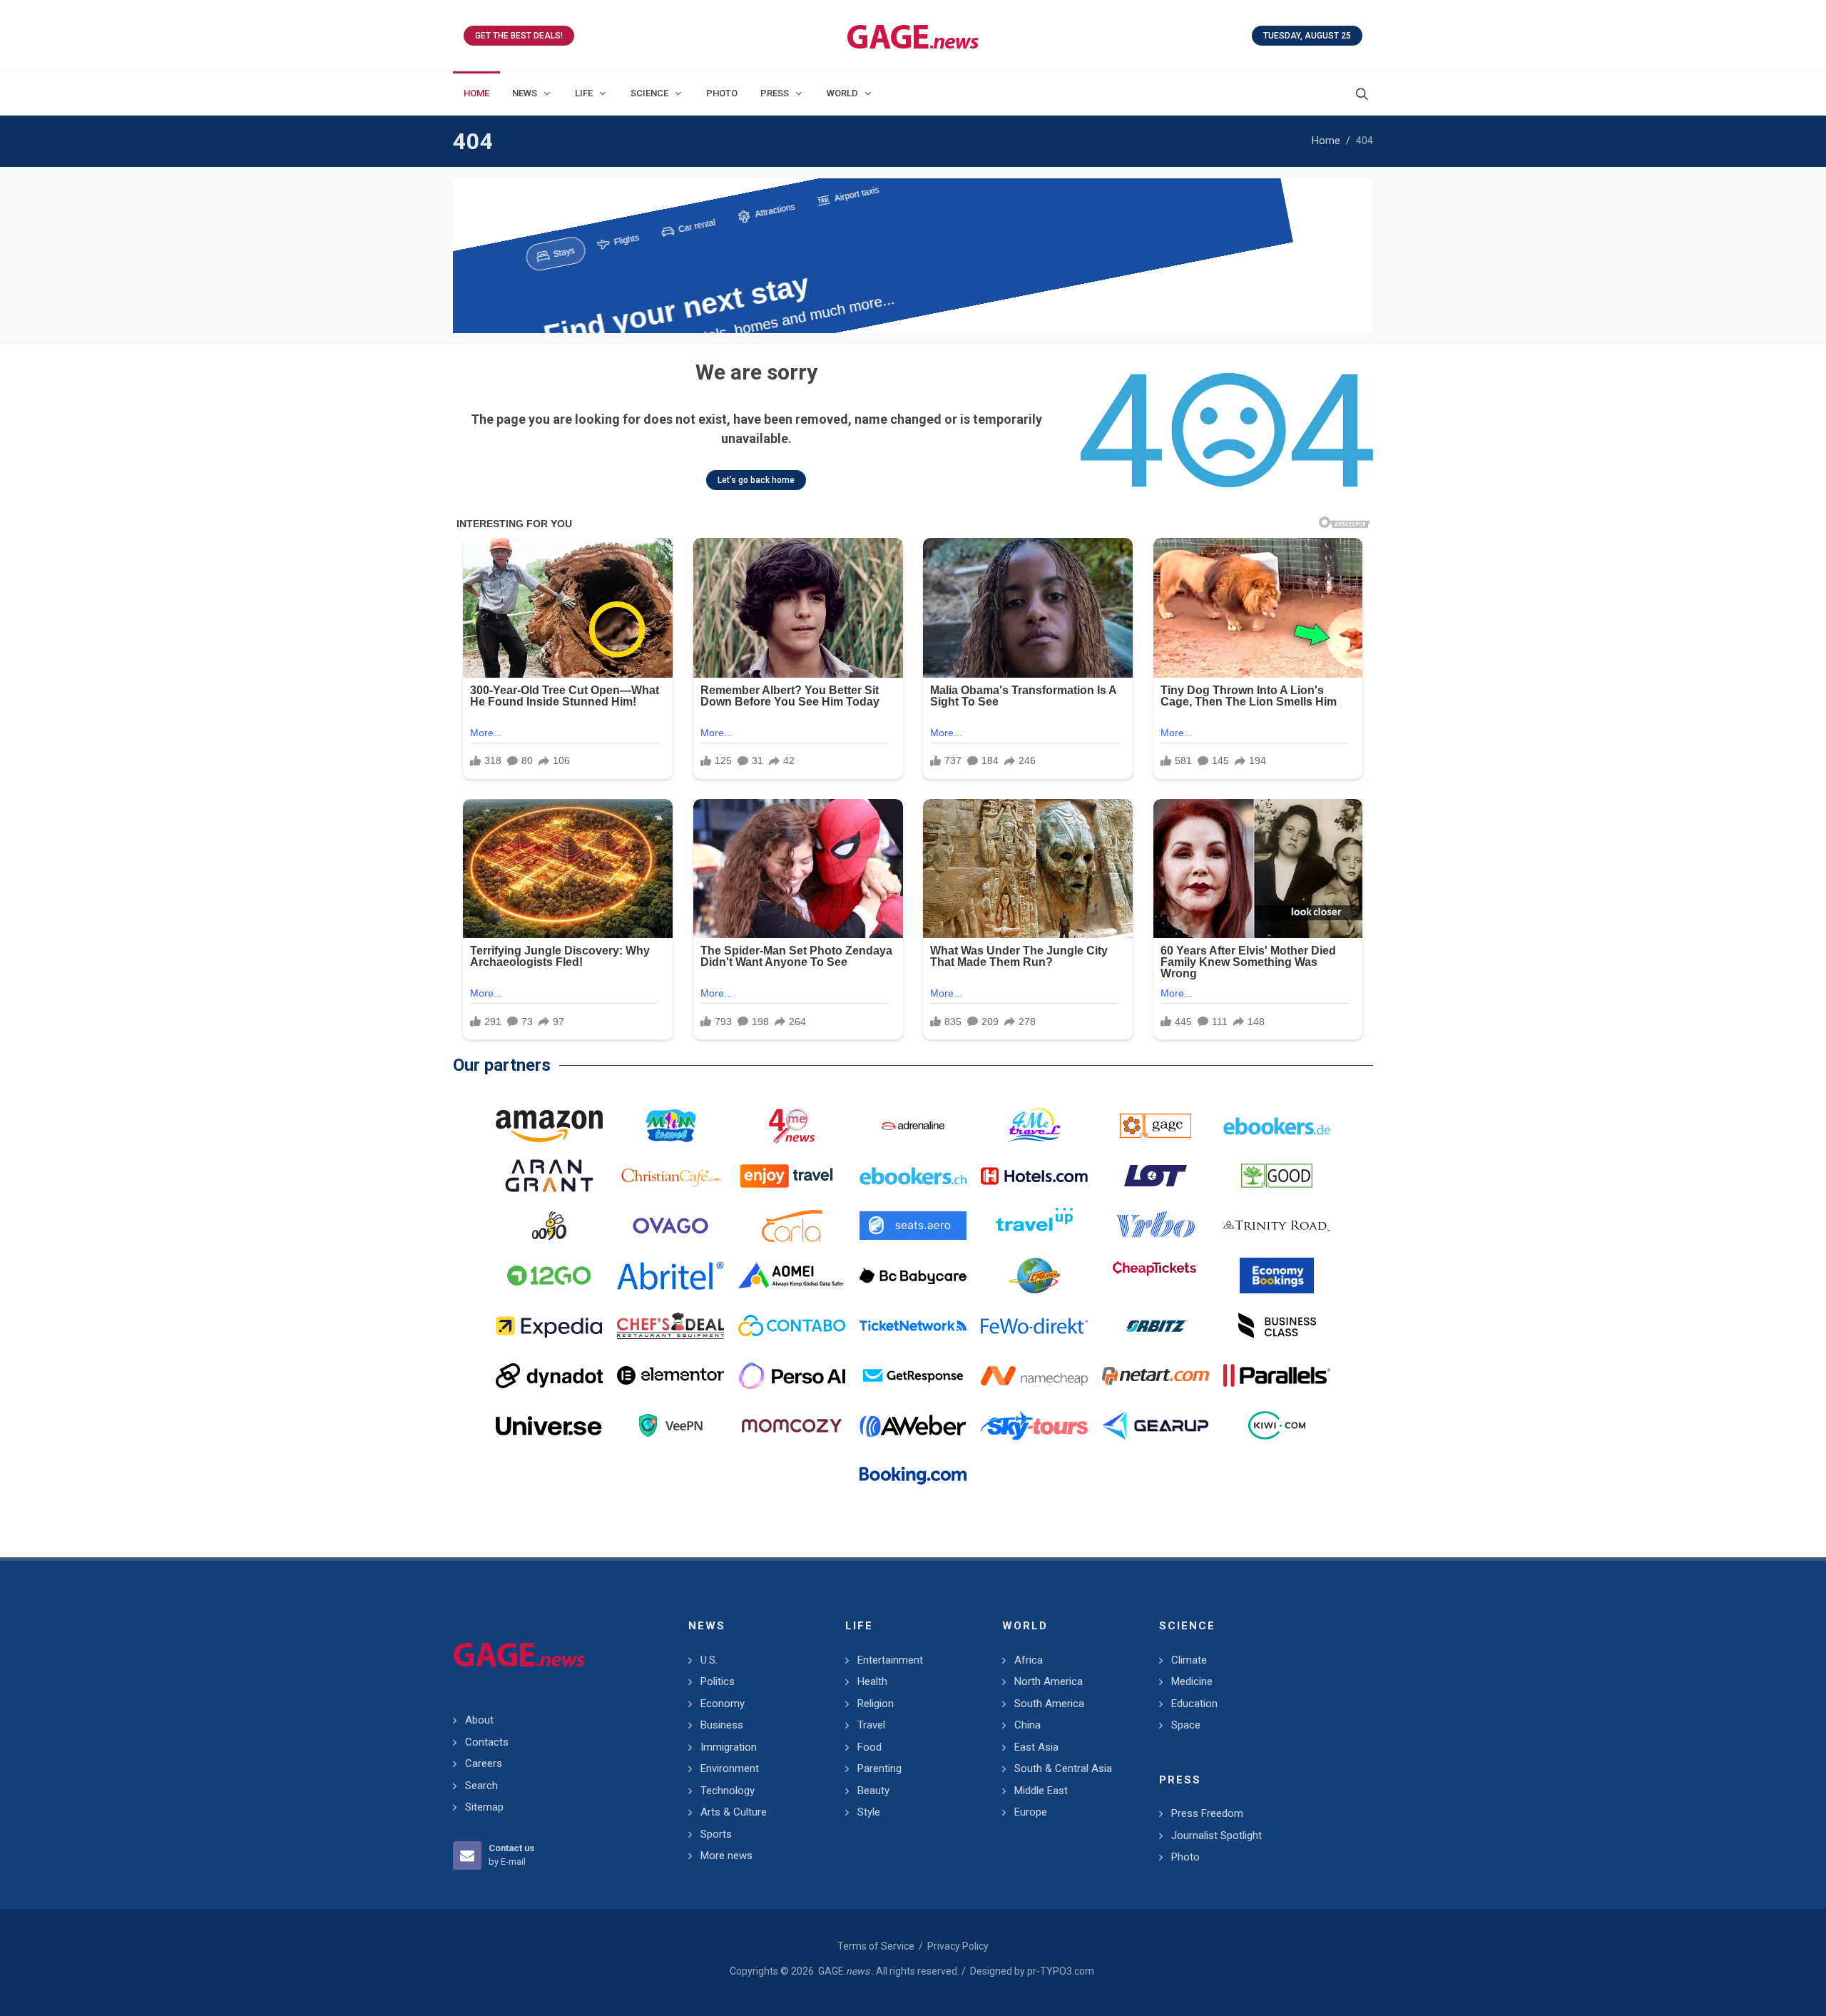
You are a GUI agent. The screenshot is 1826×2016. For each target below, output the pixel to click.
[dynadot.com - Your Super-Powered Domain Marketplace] (549, 1375)
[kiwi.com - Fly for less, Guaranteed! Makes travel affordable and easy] (1277, 1425)
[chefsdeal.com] (670, 1325)
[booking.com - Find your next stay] (913, 256)
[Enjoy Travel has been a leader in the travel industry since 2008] (792, 1176)
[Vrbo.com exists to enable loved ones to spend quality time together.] (1156, 1226)
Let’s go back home (756, 480)
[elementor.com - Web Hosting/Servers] (670, 1375)
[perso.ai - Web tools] (792, 1375)
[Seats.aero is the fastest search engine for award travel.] (913, 1226)
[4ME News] (792, 1126)
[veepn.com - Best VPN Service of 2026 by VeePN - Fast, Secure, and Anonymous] (670, 1425)
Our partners (502, 1065)
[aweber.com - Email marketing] (913, 1425)
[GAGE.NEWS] (913, 36)
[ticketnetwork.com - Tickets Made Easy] (913, 1325)
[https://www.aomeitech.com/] (792, 1276)
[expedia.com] (549, 1325)
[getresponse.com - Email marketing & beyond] (913, 1375)
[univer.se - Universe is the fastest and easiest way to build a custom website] (549, 1425)
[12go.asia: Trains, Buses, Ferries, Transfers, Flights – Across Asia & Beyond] (549, 1276)
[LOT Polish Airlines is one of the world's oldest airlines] (1156, 1176)
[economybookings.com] (1277, 1276)
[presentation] (466, 256)
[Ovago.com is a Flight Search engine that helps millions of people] (670, 1226)
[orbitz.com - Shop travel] (1156, 1325)
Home (1326, 141)
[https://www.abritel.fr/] (670, 1276)
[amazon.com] (549, 1126)
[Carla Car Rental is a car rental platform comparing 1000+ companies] (792, 1226)
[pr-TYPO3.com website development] (1156, 1126)
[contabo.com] (792, 1325)
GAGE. (844, 1971)
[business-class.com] (1277, 1325)
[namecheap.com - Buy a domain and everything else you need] (1034, 1375)
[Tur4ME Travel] (1034, 1126)
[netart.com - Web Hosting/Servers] (1156, 1375)
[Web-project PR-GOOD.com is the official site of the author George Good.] (1277, 1176)
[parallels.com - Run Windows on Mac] (1277, 1375)
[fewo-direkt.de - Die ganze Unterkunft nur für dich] (1034, 1325)
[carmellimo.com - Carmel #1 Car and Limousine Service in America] (1034, 1276)
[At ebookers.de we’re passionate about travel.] (1277, 1126)
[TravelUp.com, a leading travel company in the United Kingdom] (1034, 1226)
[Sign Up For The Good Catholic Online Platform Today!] (1277, 1226)
